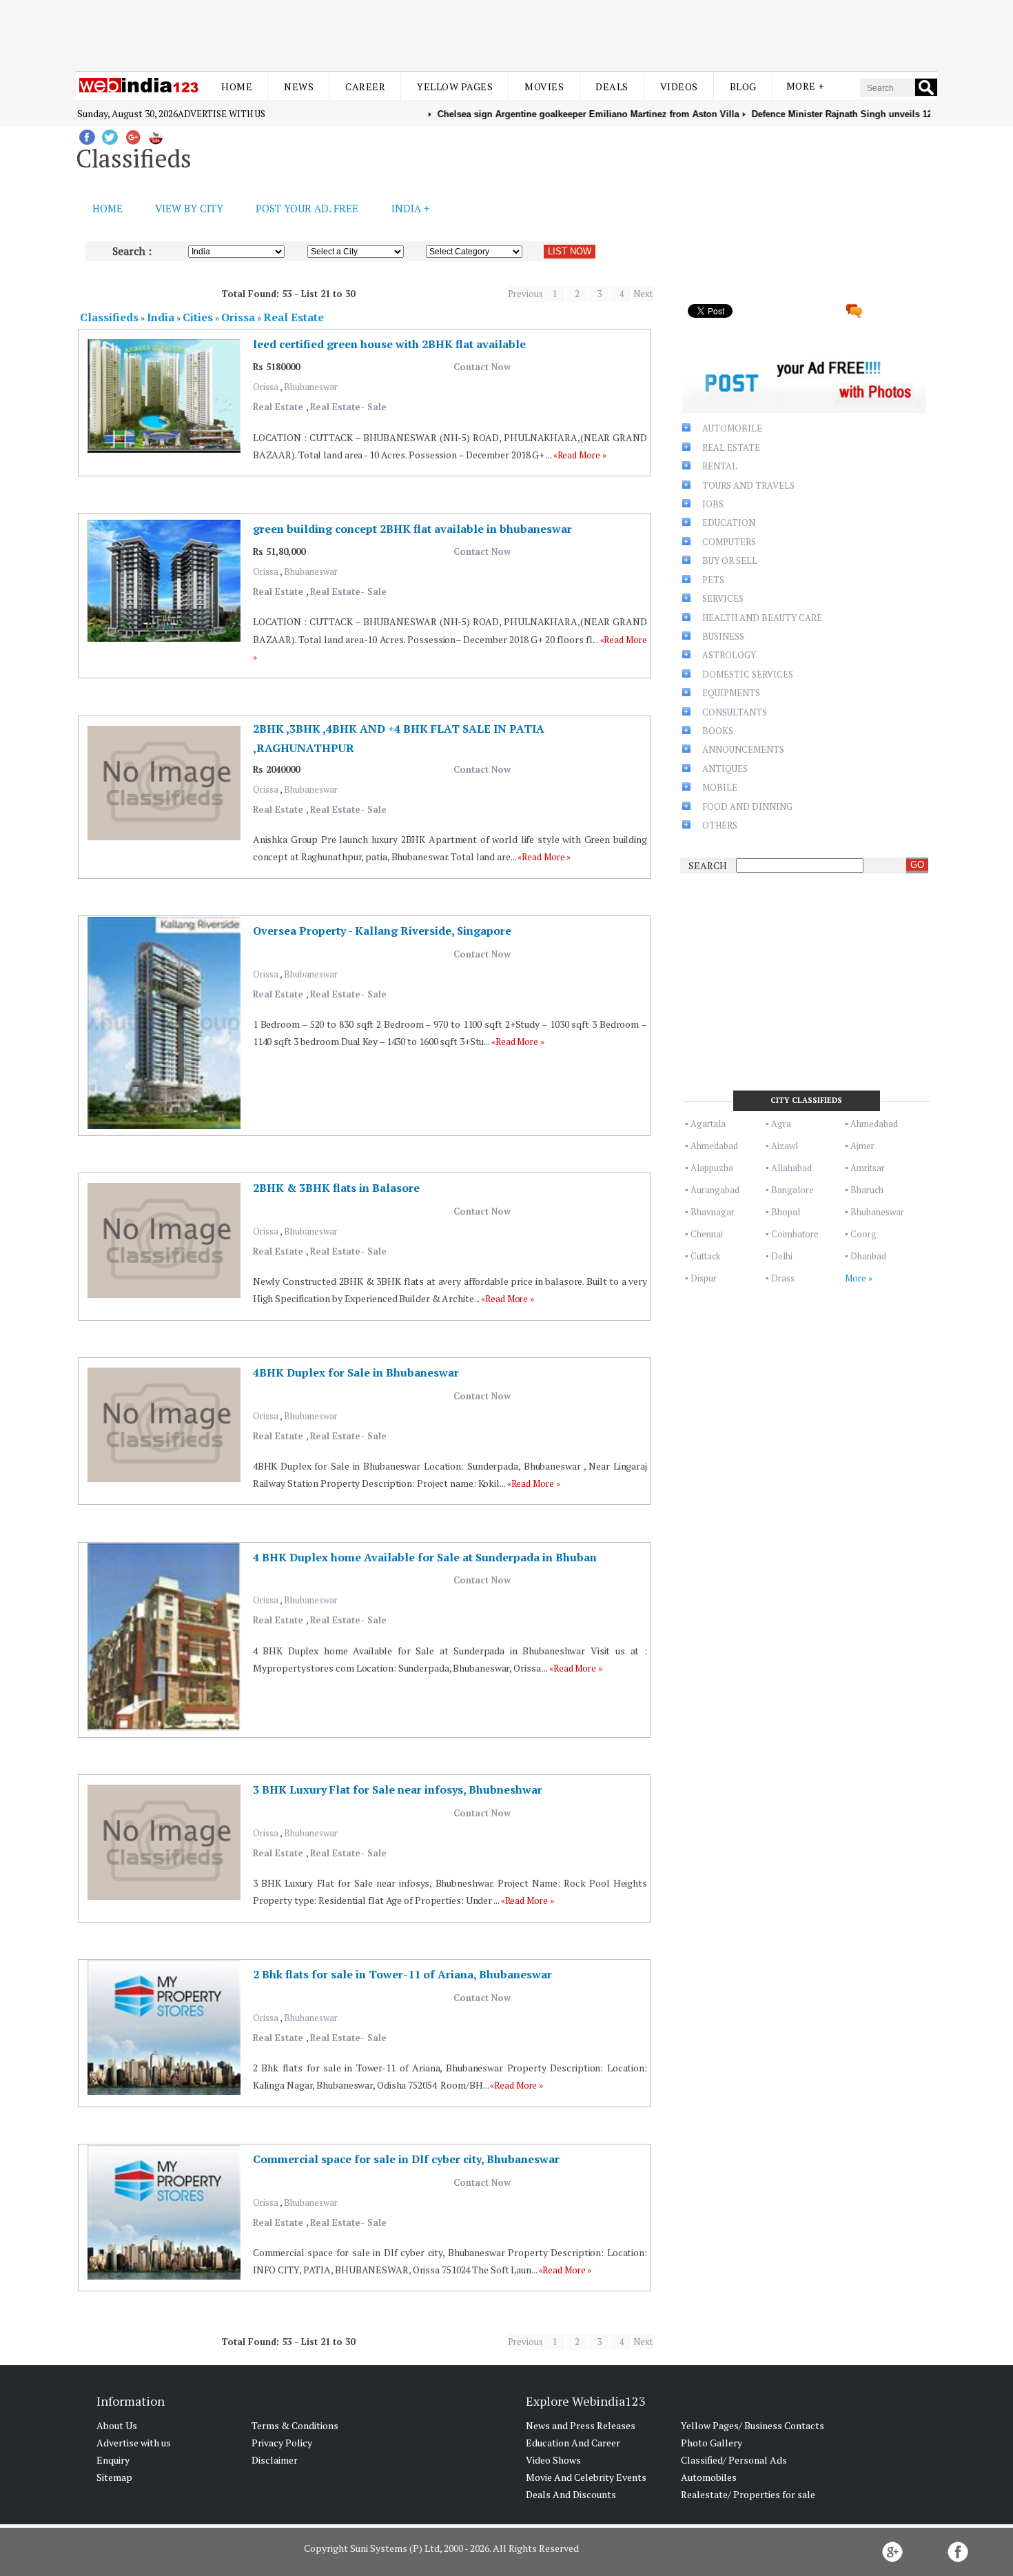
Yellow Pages (455, 87)
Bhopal (786, 1212)
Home (237, 87)
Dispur (704, 1278)
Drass (783, 1278)
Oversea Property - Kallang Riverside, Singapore (382, 931)
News (299, 87)
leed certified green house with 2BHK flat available (389, 344)
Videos (679, 87)
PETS (713, 580)
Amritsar (868, 1168)
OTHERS (720, 825)
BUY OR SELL (730, 560)
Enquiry (113, 2460)
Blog (743, 87)
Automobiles (709, 2477)
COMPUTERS (729, 542)
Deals (612, 87)
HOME (108, 208)
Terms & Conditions (295, 2425)
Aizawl (785, 1146)
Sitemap (114, 2477)
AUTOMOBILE (732, 428)
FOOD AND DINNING (747, 807)
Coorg (863, 1234)
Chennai (707, 1234)
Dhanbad (868, 1256)
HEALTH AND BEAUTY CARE (762, 618)
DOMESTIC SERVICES (748, 674)
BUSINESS (723, 636)
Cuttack (705, 1256)
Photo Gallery (712, 2443)
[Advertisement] (506, 33)
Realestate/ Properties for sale (748, 2494)
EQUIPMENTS (731, 693)
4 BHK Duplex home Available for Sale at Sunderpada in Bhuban (425, 1557)
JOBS (713, 504)
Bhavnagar (713, 1212)
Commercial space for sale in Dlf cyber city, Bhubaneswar (406, 2159)
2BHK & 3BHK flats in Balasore (336, 1188)
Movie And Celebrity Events (586, 2477)
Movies (544, 87)
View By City (189, 208)
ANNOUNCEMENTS (743, 749)
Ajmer (862, 1146)
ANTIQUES (725, 769)
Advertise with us (222, 114)
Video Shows (553, 2460)
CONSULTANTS (735, 712)
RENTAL (720, 466)
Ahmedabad (874, 1124)
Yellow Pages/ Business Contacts (753, 2425)
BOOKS (718, 731)
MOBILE (720, 787)
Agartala (708, 1124)
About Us (117, 2425)
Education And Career (573, 2443)
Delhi (782, 1256)
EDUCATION (729, 523)
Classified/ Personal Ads (734, 2460)
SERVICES (723, 598)
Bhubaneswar (311, 387)
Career (365, 87)
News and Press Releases (581, 2425)
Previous (525, 294)
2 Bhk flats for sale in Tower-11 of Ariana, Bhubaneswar (402, 1974)
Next (643, 294)
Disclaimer (275, 2460)
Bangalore (792, 1190)
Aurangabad (715, 1190)
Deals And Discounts (571, 2494)
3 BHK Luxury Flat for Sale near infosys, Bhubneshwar (398, 1789)
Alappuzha (712, 1168)
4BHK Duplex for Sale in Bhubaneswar (356, 1372)
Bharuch (867, 1190)
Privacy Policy (282, 2443)
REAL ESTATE (731, 447)
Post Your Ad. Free (307, 208)
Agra (781, 1124)
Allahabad (791, 1168)
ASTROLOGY (729, 655)
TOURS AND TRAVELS (748, 485)
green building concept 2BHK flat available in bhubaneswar (412, 529)
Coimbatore (795, 1234)
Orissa (266, 387)
